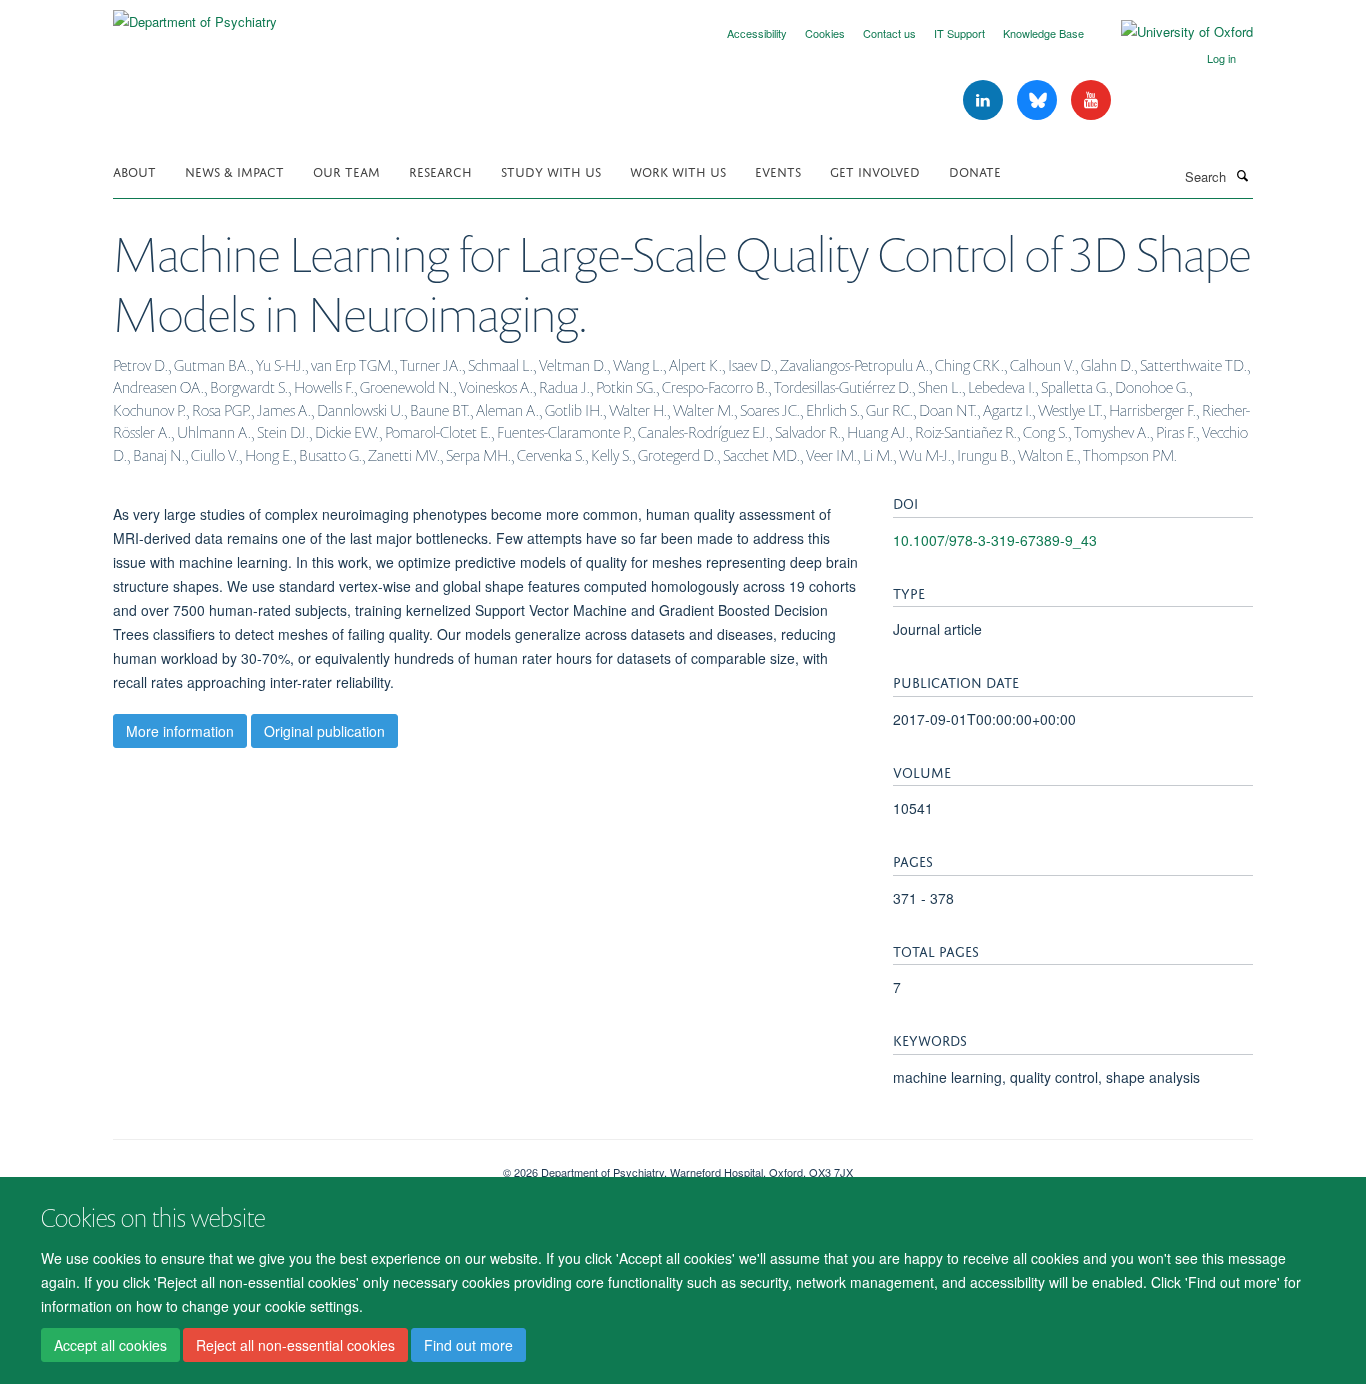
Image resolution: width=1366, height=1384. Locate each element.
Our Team (346, 170)
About (134, 170)
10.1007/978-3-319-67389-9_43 (995, 540)
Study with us (551, 170)
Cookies (825, 33)
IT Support (959, 33)
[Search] (1242, 175)
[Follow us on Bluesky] (1039, 100)
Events (778, 170)
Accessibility (757, 33)
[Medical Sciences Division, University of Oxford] (293, 1165)
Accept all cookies (110, 1345)
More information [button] (180, 731)
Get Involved (875, 170)
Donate (975, 170)
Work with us (678, 170)
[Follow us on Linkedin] (985, 100)
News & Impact (234, 170)
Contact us (889, 33)
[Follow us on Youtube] (1091, 100)
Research (440, 170)
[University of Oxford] (1172, 32)
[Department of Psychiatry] (195, 14)
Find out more (468, 1345)
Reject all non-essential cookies (295, 1345)
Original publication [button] (324, 731)
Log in (1221, 58)
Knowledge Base (1043, 33)
